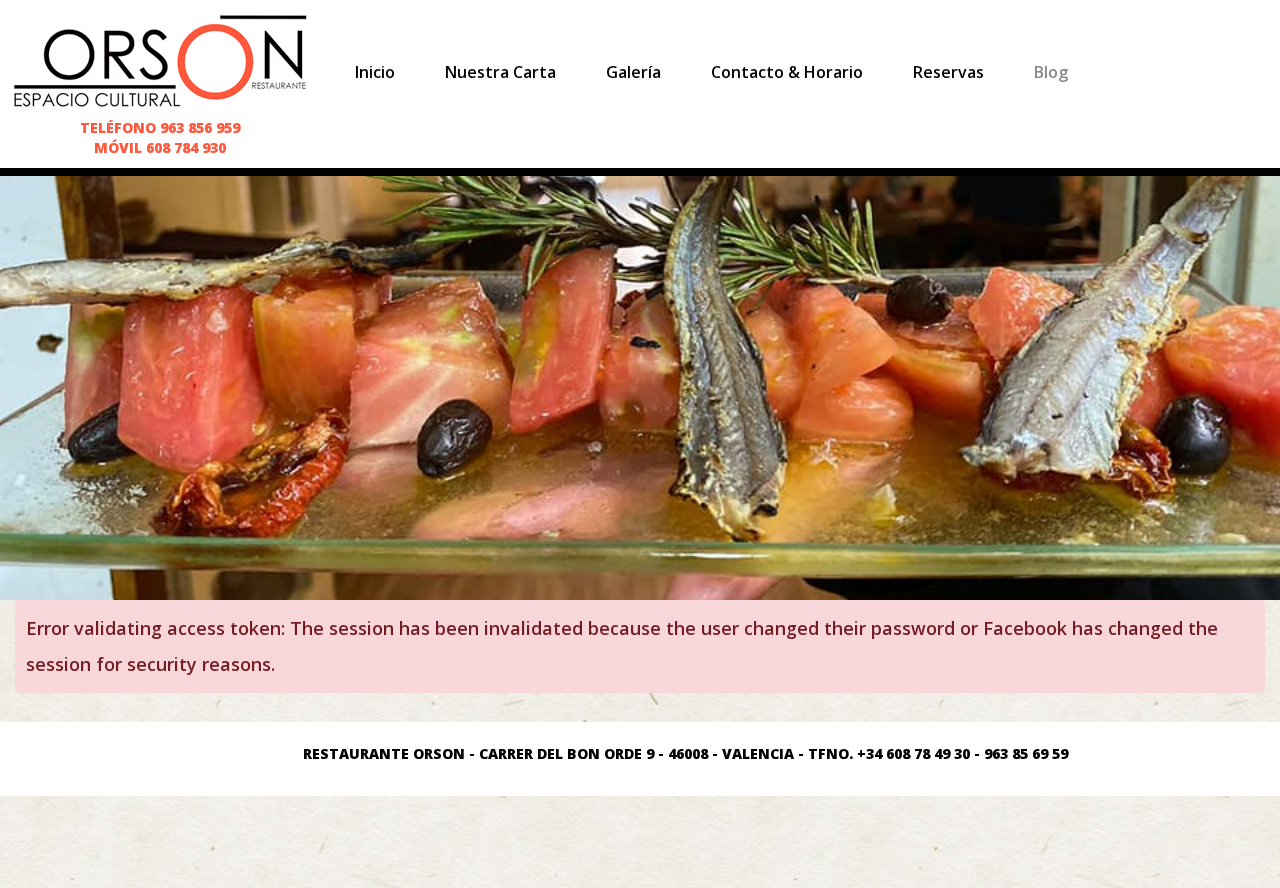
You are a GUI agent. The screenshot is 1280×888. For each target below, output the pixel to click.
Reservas (948, 72)
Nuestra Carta (500, 72)
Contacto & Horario (787, 72)
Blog (1051, 72)
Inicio (375, 72)
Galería (633, 72)
